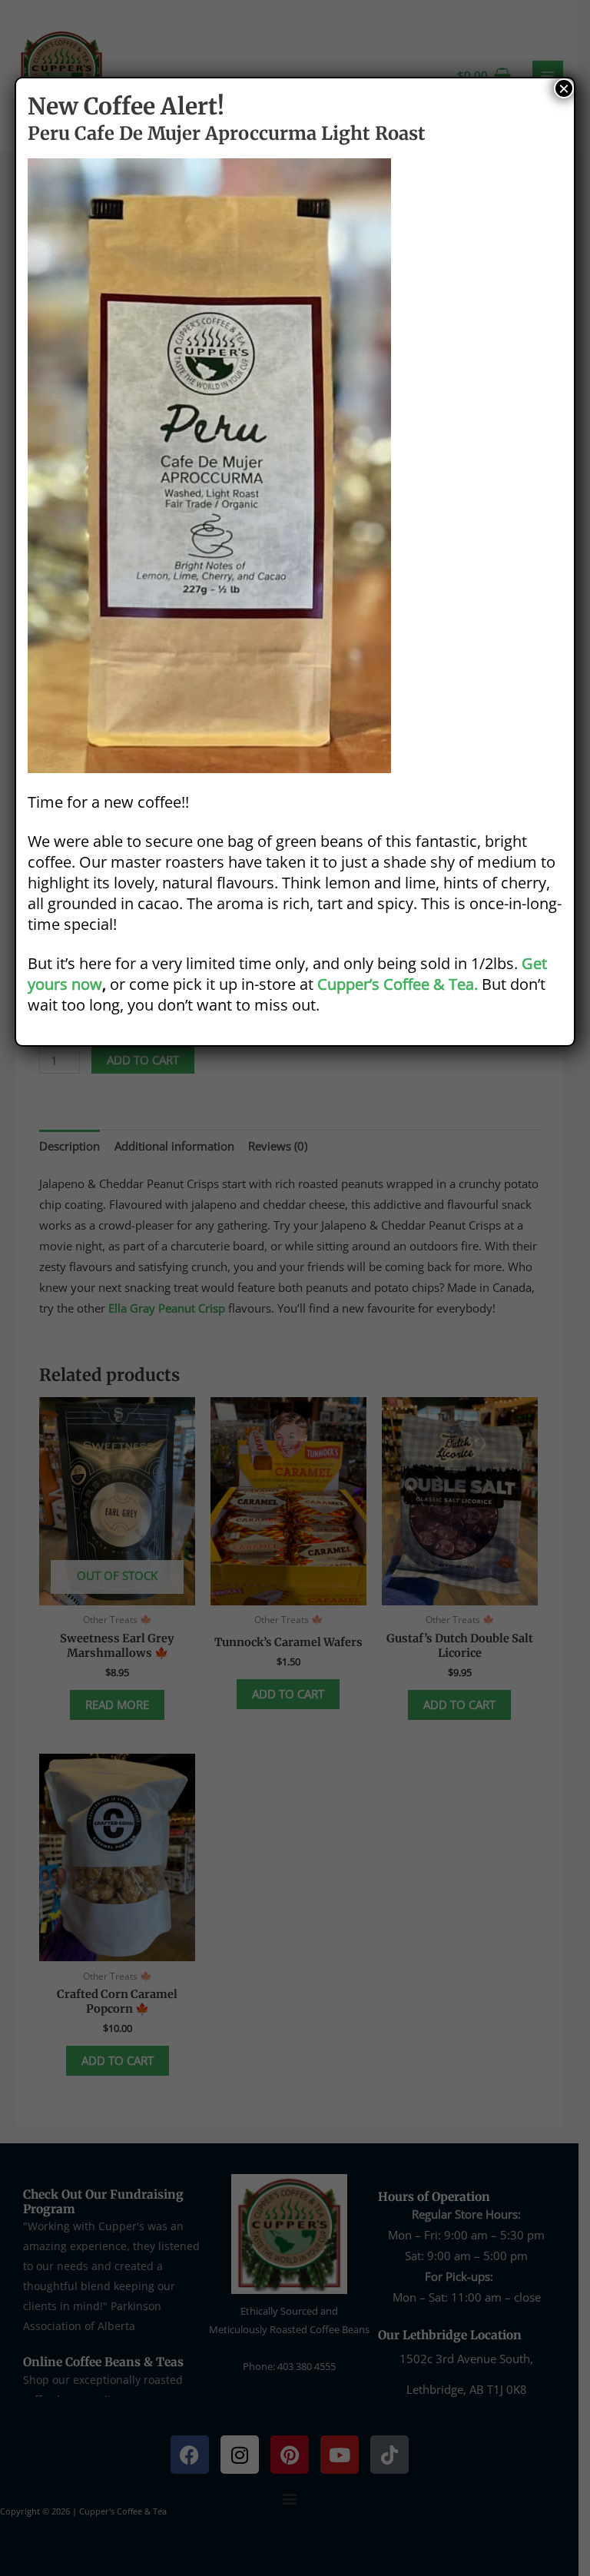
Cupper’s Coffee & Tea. (398, 984)
